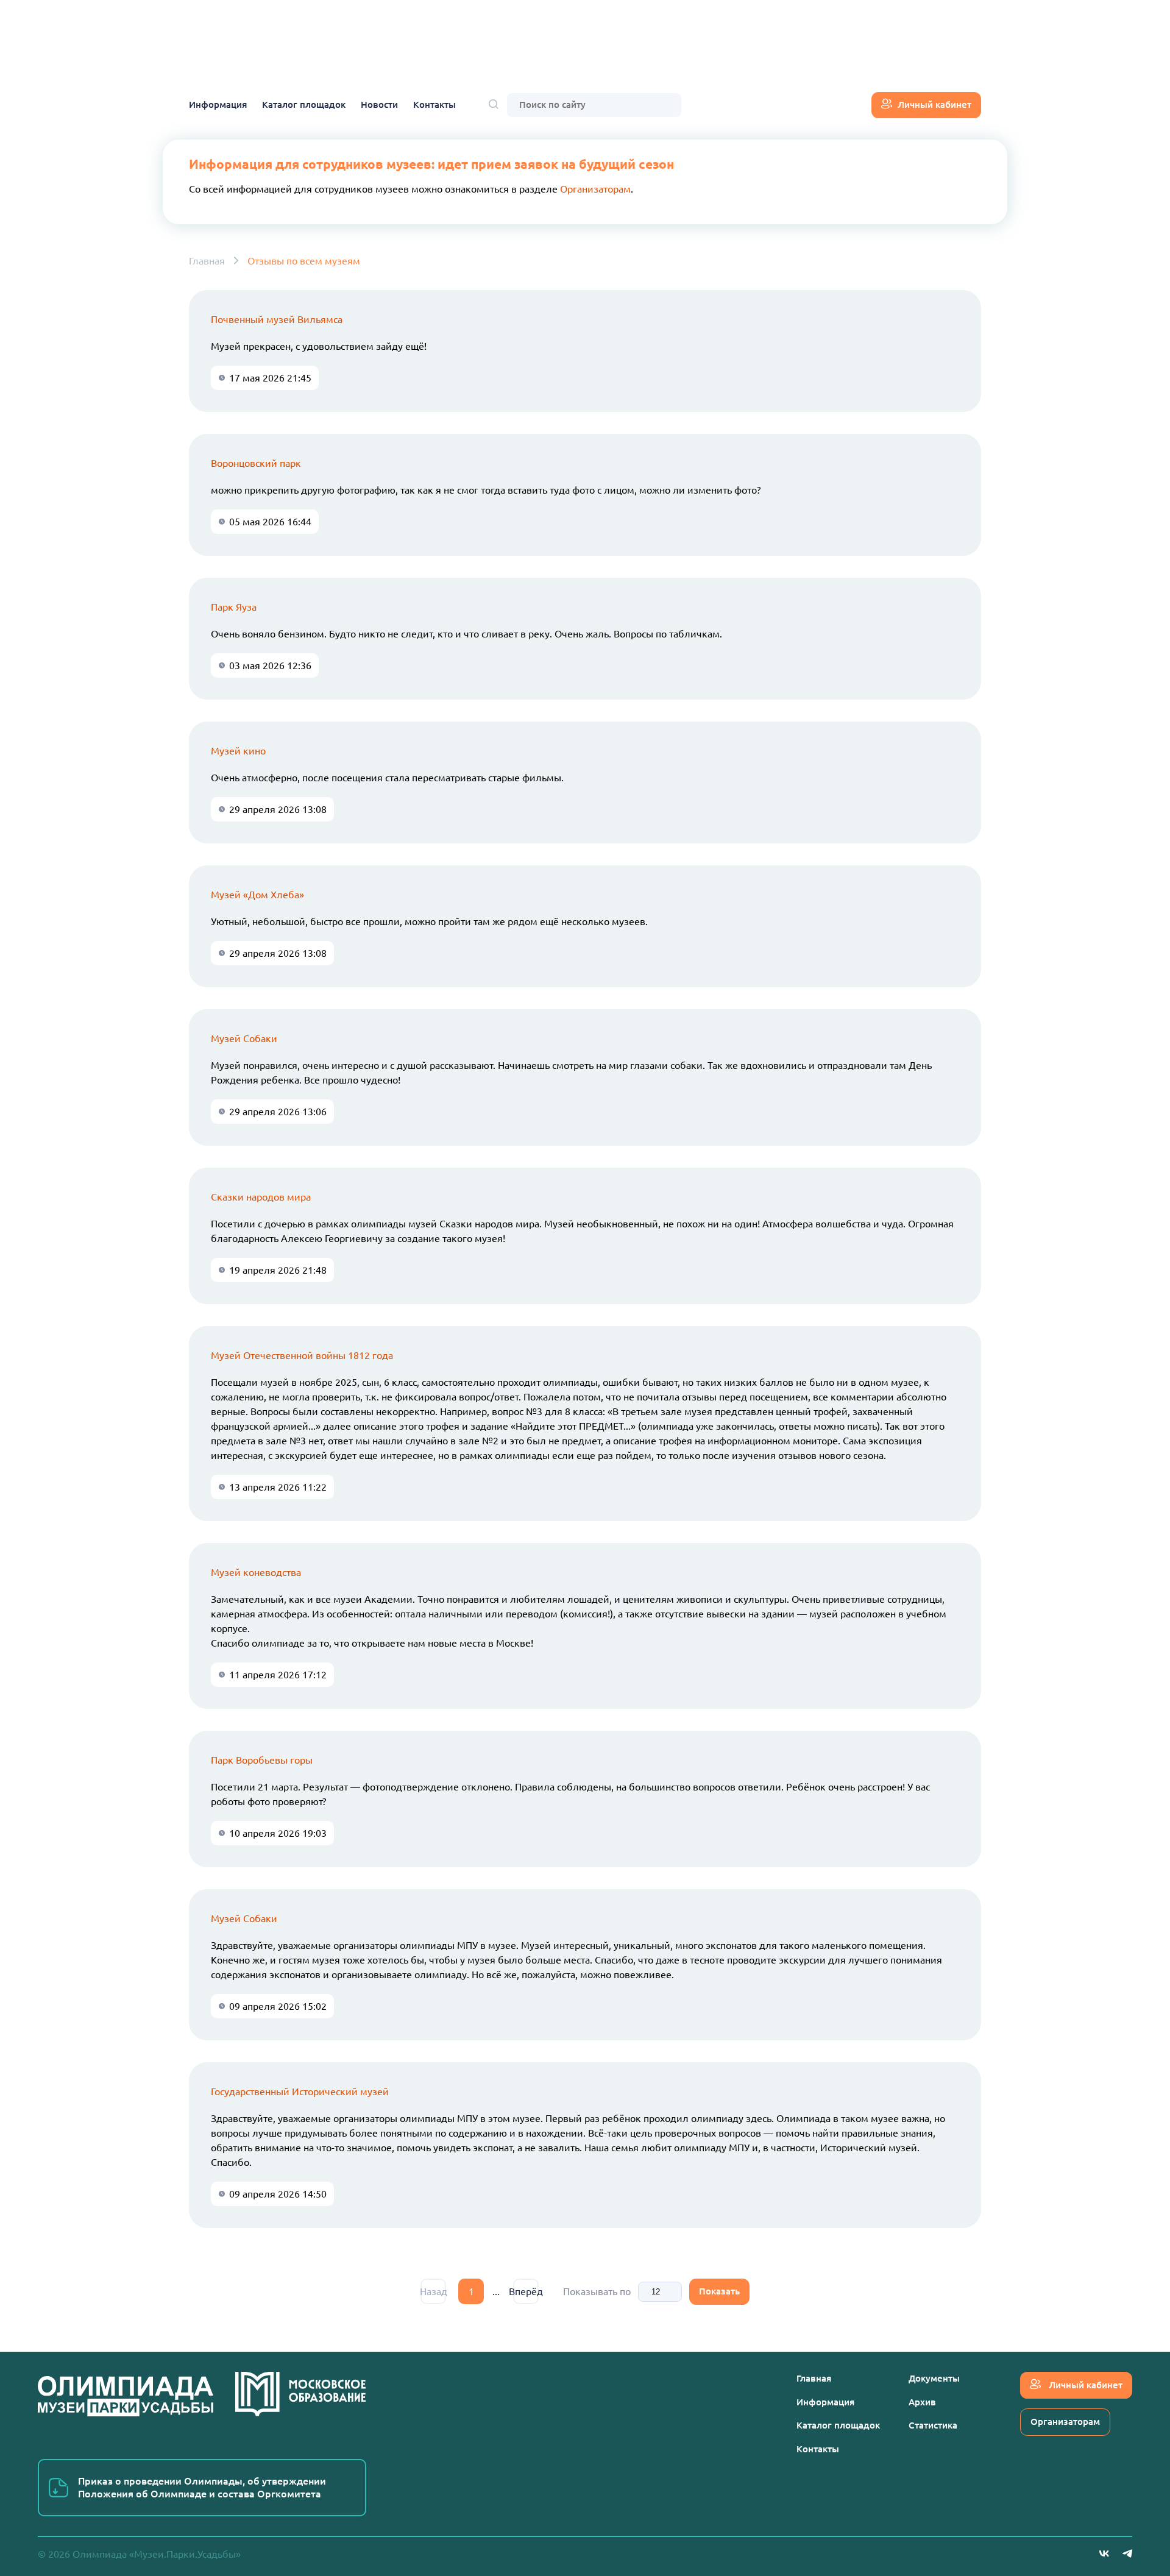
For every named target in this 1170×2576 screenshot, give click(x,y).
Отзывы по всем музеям (304, 261)
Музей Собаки (244, 1038)
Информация (218, 105)
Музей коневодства (256, 1572)
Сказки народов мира (261, 1197)
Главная (207, 261)
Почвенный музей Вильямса (277, 319)
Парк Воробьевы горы (262, 1760)
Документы (934, 2378)
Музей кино (238, 751)
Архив (922, 2402)
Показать (719, 2291)
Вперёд (526, 2291)
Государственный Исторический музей (300, 2092)
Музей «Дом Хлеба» (257, 895)
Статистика (933, 2425)
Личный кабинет (934, 105)
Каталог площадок (304, 105)
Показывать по (597, 2291)
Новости (379, 105)
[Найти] (494, 105)
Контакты (434, 105)
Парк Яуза (234, 607)
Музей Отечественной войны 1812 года (302, 1355)
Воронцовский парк (256, 463)
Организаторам (595, 189)
